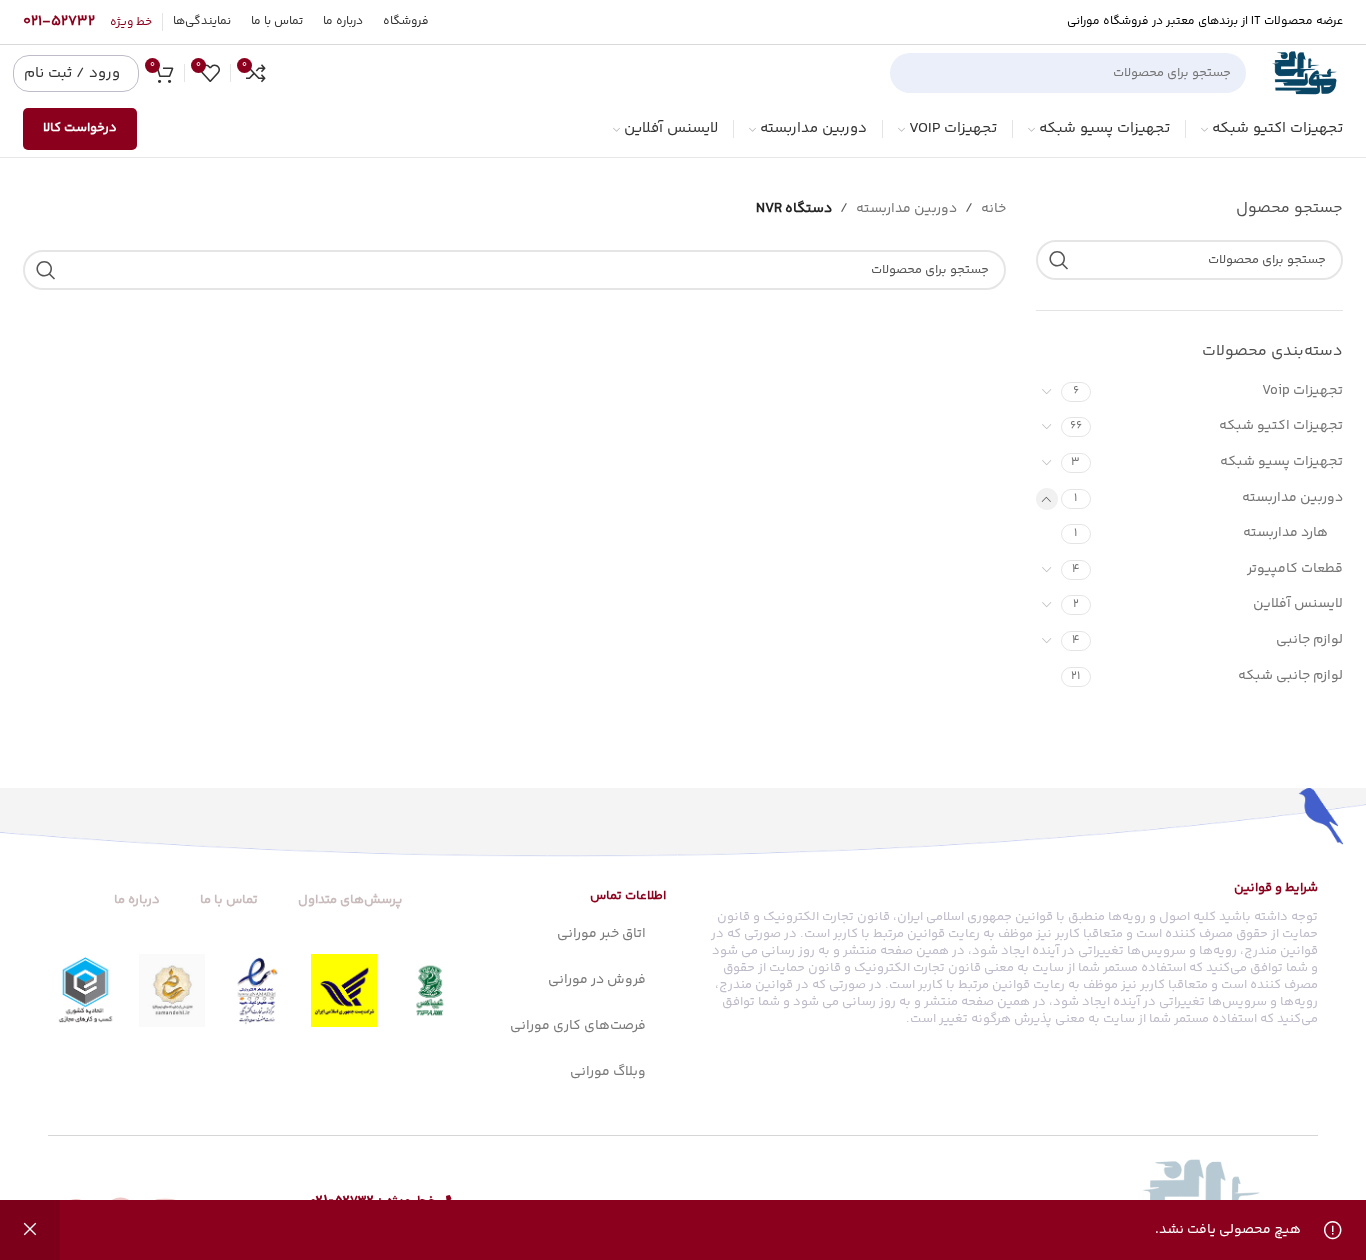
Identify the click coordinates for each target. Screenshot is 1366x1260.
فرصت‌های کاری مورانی (578, 1026)
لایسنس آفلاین (1298, 604)
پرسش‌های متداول (350, 900)
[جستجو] (913, 73)
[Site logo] (1304, 73)
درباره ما (137, 900)
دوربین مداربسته (1292, 498)
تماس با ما (229, 900)
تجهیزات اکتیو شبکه (1281, 426)
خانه (993, 209)
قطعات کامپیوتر (1295, 569)
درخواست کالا (80, 128)
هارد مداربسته (1285, 533)
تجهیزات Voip (1302, 391)
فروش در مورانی (597, 980)
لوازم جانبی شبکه (1290, 676)
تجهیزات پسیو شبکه (1281, 462)
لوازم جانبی (1309, 640)
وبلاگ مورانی (608, 1072)
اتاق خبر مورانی (601, 934)
